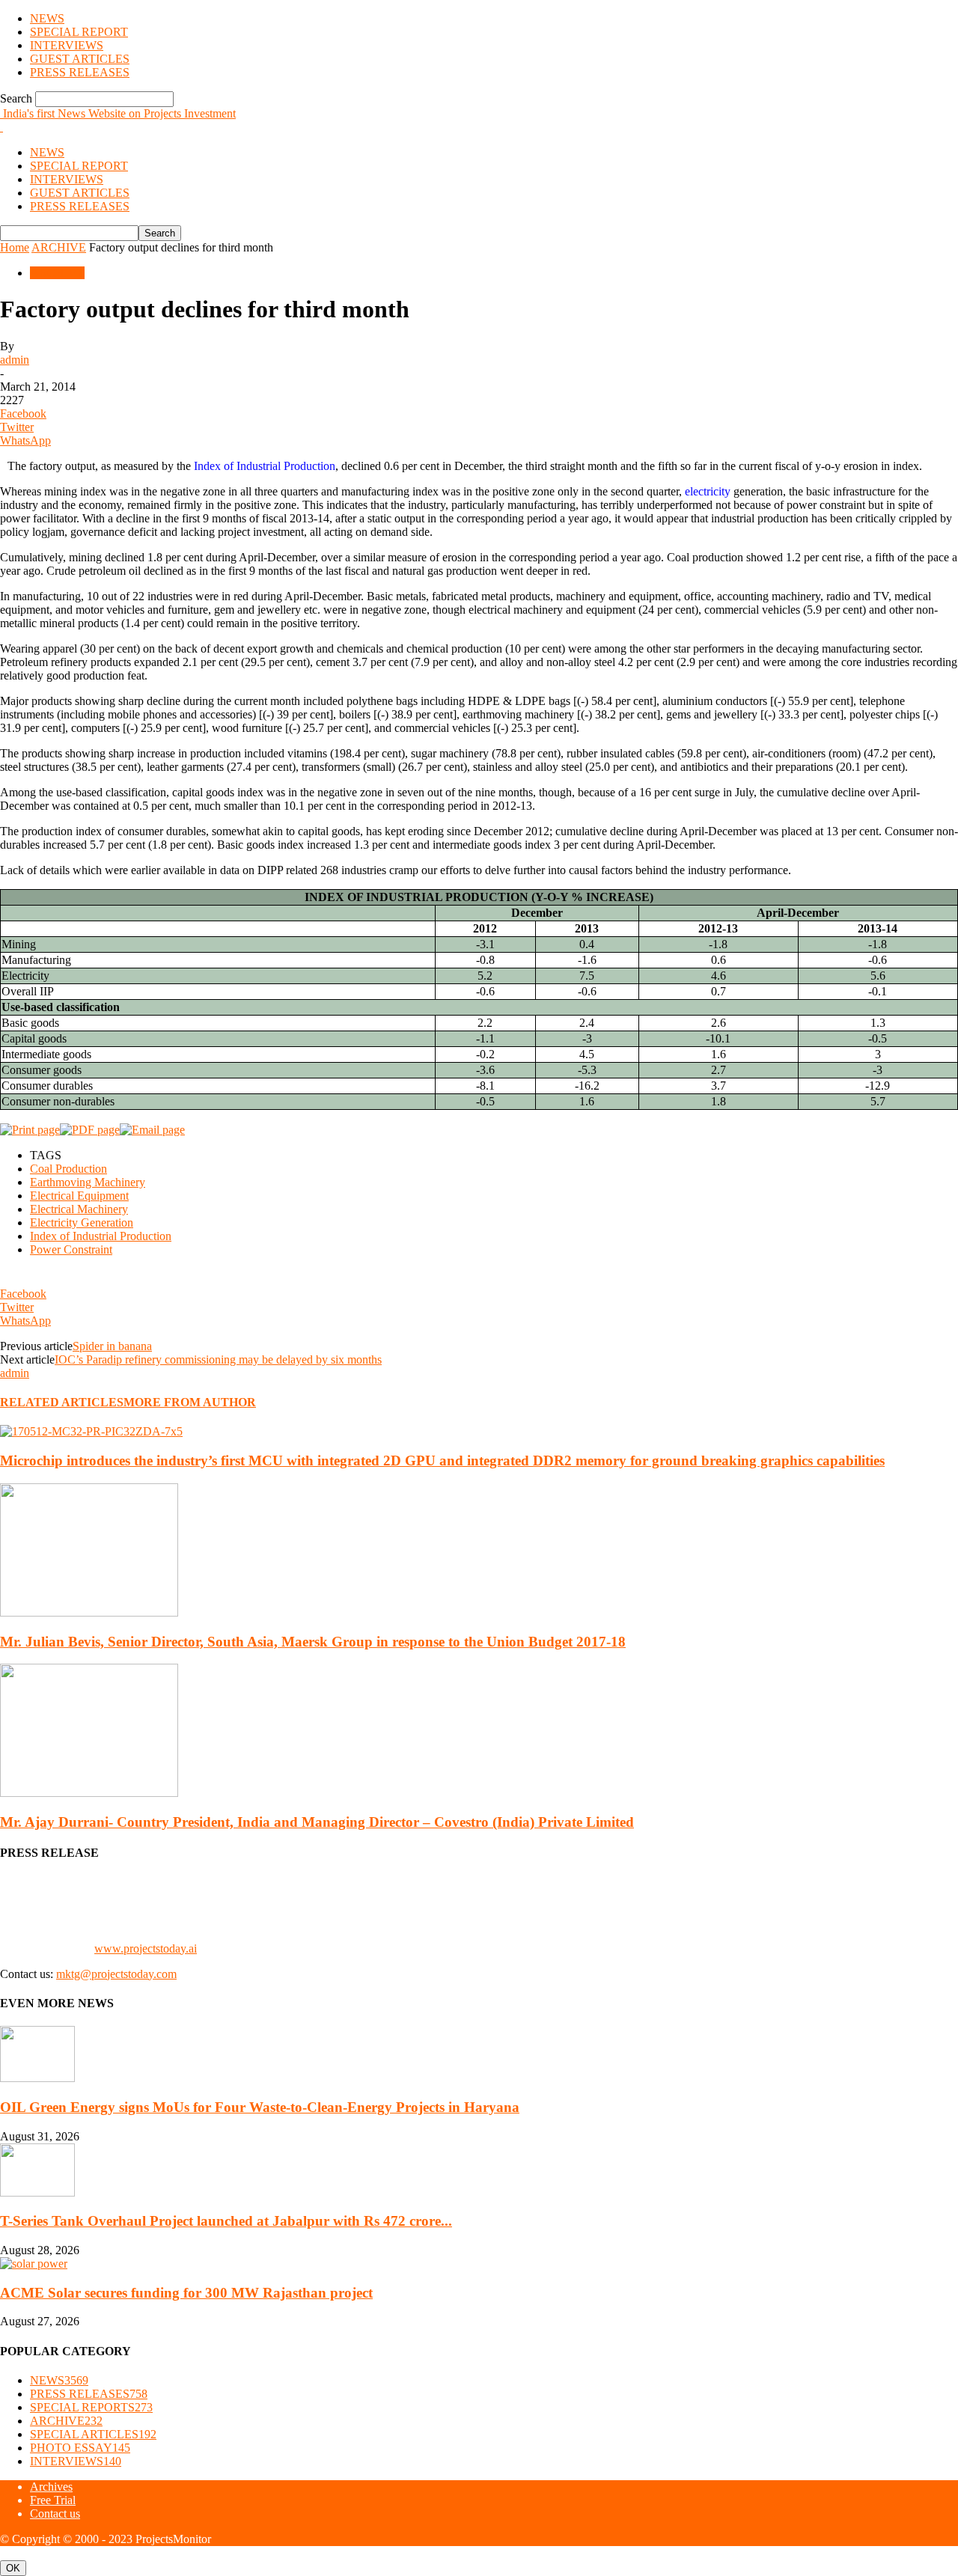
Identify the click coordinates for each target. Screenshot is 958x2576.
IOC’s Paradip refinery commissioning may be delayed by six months (218, 1359)
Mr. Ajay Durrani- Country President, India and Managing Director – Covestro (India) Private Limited (317, 1822)
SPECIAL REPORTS (91, 2407)
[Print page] (30, 1130)
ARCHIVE (59, 247)
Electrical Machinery (79, 1209)
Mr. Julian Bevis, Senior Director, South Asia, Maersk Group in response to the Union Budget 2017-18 (313, 1642)
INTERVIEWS (67, 45)
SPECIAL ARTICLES (93, 2434)
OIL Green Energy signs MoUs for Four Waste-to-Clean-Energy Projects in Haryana (260, 2107)
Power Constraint (71, 1249)
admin (15, 360)
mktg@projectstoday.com (116, 1974)
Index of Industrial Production (101, 1236)
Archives (51, 2487)
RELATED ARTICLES (62, 1402)
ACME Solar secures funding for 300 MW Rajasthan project (186, 2293)
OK (13, 2568)
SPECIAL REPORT (79, 32)
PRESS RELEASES (80, 72)
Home (15, 247)
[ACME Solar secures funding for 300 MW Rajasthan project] (34, 2264)
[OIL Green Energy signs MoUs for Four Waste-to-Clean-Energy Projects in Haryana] (37, 2078)
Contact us (55, 2514)
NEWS (47, 18)
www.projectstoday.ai (146, 1948)
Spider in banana (112, 1346)
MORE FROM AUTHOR (190, 1402)
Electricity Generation (82, 1223)
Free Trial (53, 2500)
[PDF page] (90, 1130)
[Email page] (152, 1130)
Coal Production (68, 1169)
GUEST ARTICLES (80, 59)
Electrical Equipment (79, 1196)
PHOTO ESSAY (80, 2448)
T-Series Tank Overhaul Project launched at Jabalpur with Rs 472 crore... (226, 2221)
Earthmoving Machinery (88, 1182)
